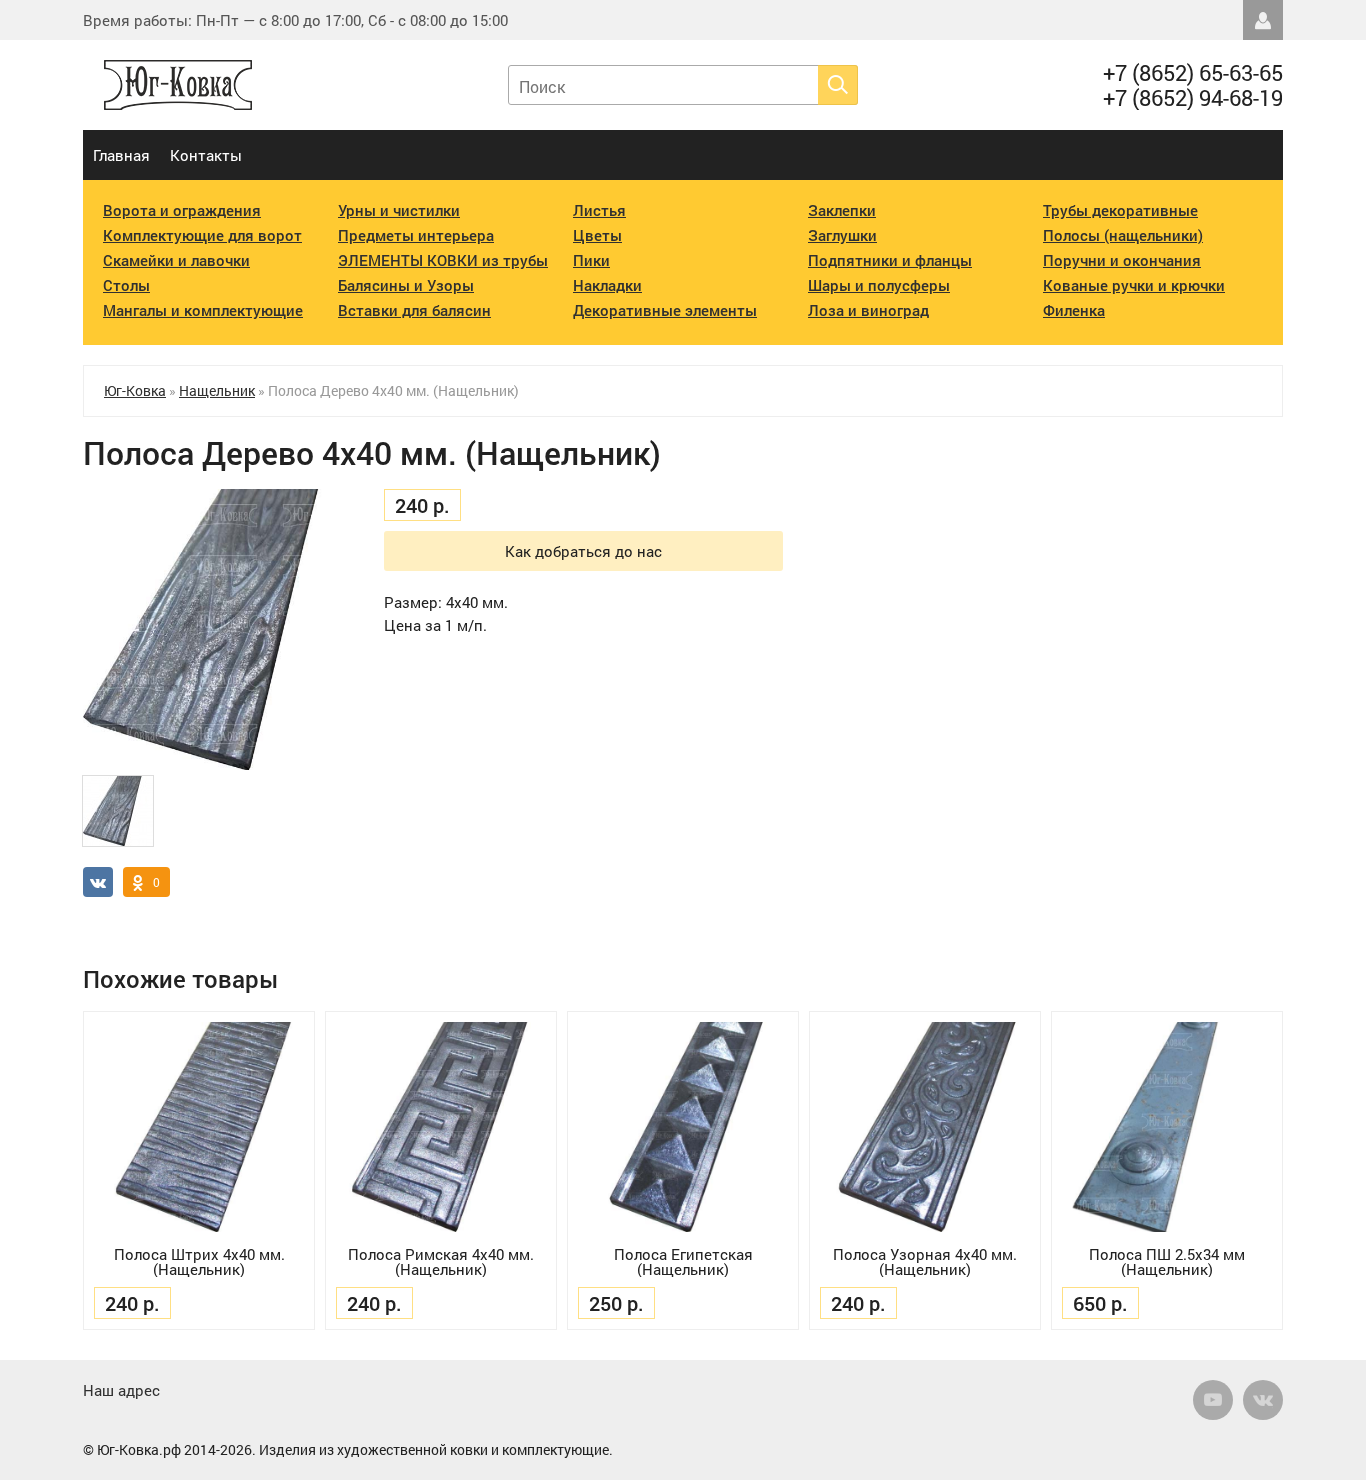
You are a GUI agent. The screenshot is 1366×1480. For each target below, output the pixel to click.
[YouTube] (1213, 1400)
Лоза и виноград (868, 310)
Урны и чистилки (399, 210)
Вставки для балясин (414, 310)
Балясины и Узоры (406, 285)
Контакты (206, 155)
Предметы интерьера (416, 235)
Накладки (607, 285)
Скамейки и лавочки (176, 260)
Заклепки (842, 210)
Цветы (597, 235)
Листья (599, 210)
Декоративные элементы (665, 310)
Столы (126, 285)
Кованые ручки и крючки (1134, 285)
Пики (591, 260)
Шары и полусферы (879, 285)
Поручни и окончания (1122, 260)
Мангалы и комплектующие (203, 310)
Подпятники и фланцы (890, 260)
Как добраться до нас (583, 551)
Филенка (1074, 310)
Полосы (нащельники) (1123, 235)
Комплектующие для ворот (202, 235)
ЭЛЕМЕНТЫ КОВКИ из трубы (443, 260)
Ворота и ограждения (182, 210)
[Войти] (1263, 20)
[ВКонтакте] (1263, 1400)
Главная (121, 155)
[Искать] (838, 85)
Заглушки (842, 235)
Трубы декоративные (1120, 210)
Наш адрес (121, 1390)
